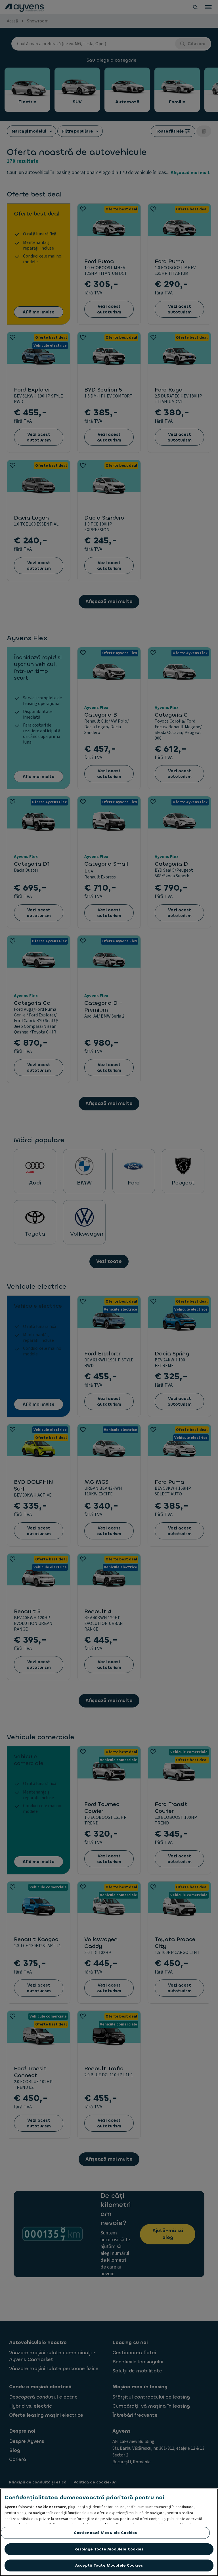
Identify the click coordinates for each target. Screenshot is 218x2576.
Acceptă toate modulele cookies (109, 2565)
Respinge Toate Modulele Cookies (109, 2549)
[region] (109, 2532)
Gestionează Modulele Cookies (105, 2533)
